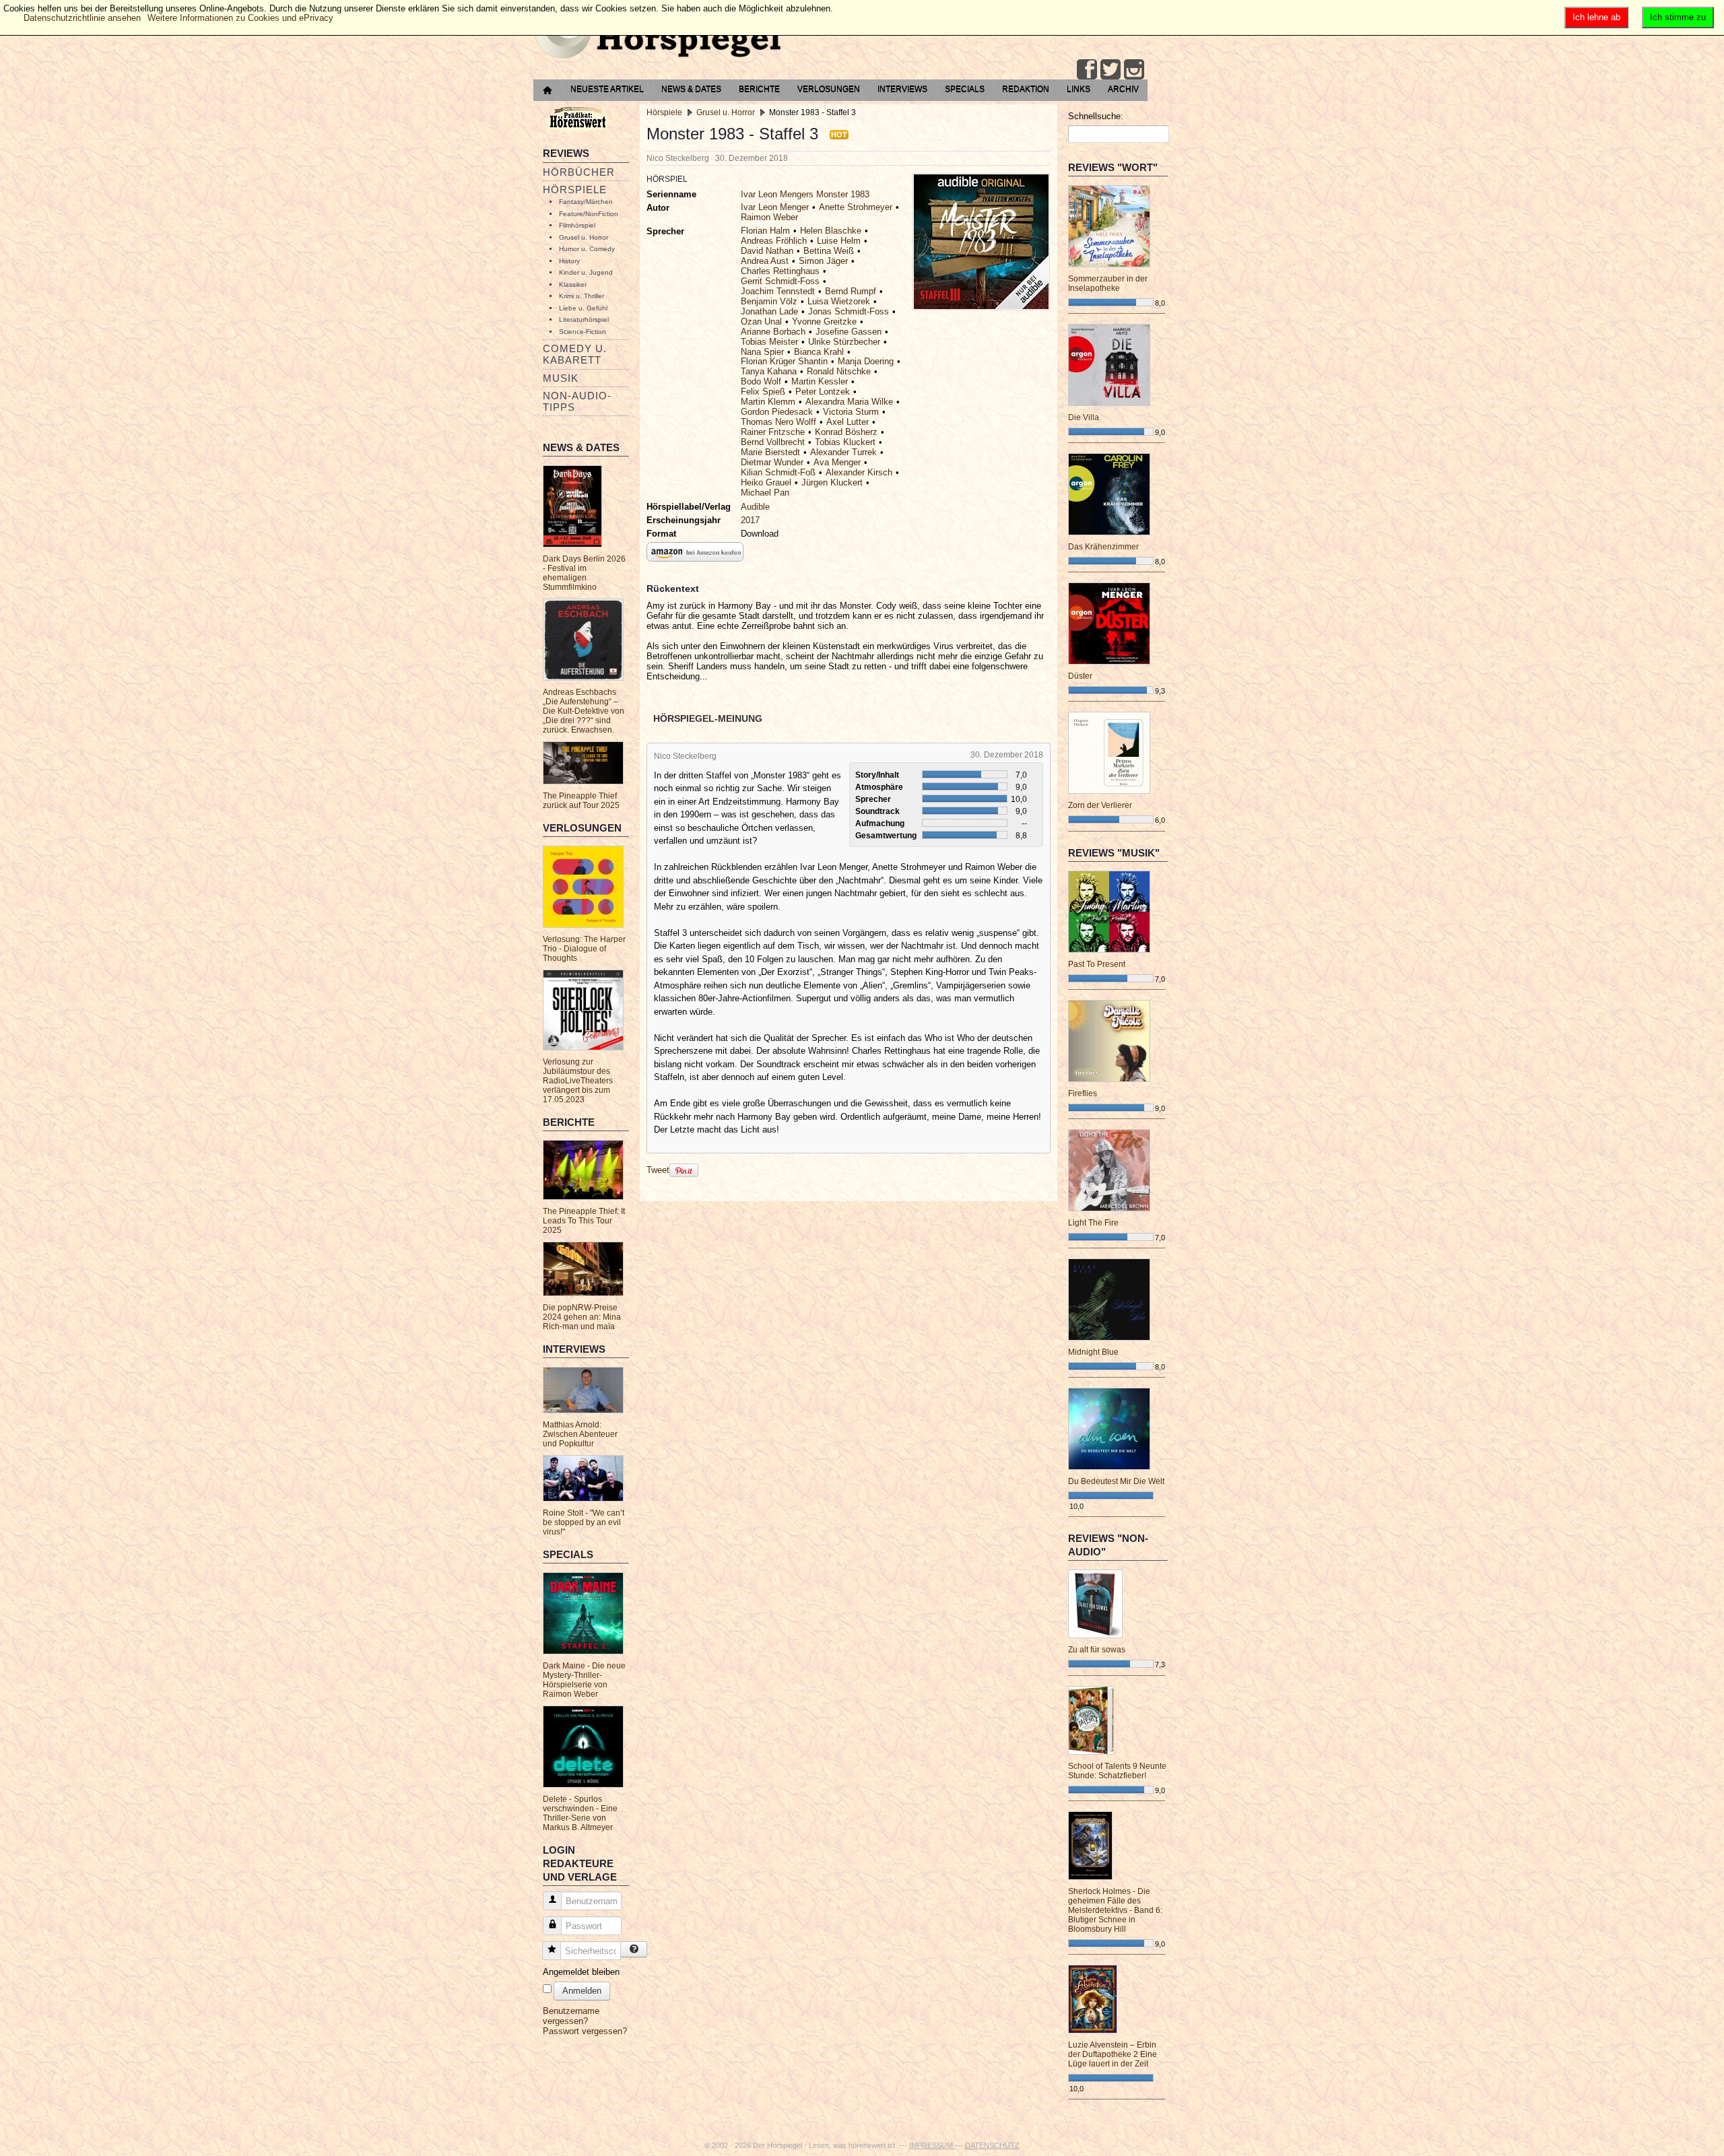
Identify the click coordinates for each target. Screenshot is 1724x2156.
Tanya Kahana (769, 371)
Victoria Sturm (851, 412)
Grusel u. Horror (584, 237)
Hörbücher (579, 172)
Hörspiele (575, 190)
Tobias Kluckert (845, 442)
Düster (1080, 676)
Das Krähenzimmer (1103, 547)
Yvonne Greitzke (824, 322)
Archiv (1123, 89)
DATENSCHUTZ (992, 2145)
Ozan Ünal (761, 322)
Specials (965, 89)
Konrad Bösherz (846, 432)
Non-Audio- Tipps (577, 401)
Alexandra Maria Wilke (849, 402)
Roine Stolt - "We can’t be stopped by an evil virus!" (584, 1522)
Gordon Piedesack (777, 412)
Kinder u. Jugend (586, 272)
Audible (755, 507)
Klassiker (573, 284)
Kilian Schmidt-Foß (778, 472)
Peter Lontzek (823, 392)
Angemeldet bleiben (581, 1972)
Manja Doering (866, 361)
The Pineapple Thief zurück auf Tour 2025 (581, 801)
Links (1079, 89)
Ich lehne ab (1596, 17)
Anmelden (582, 1991)
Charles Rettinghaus (780, 271)
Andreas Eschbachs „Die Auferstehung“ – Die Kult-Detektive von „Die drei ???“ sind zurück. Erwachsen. (584, 711)
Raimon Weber (769, 217)
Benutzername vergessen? (571, 2016)
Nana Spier (762, 352)
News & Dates (691, 89)
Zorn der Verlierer (1100, 805)
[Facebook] (1087, 69)
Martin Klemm (768, 402)
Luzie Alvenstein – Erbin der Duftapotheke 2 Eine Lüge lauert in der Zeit (1113, 2054)
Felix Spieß (763, 392)
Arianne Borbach (773, 332)
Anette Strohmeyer (856, 207)
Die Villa (1084, 417)
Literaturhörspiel (584, 319)
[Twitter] (1110, 69)
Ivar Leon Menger (775, 207)
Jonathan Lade (769, 311)
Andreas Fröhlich (774, 241)
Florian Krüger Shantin (784, 361)
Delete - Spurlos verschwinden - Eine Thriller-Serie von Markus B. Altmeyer (580, 1813)
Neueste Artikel (607, 89)
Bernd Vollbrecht (773, 442)
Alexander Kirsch (859, 472)
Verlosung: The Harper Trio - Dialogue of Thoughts (584, 949)
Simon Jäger (823, 261)
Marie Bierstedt (770, 452)
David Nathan (767, 251)
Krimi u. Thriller (582, 296)
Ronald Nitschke (839, 371)
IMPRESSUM (932, 2145)
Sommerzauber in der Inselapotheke (1108, 283)
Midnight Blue (1093, 1352)
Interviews (902, 89)
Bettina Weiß (829, 251)
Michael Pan (765, 493)
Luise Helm (839, 241)
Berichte (759, 89)
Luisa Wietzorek (839, 301)
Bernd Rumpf (851, 291)
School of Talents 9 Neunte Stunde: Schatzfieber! (1117, 1771)
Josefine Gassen (849, 332)
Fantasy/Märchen (586, 202)
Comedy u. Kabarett (575, 354)
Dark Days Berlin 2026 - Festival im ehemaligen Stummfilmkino (584, 573)
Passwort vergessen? (585, 2031)
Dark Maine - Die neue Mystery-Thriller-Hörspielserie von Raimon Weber (584, 1680)
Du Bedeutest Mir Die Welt (1116, 1481)
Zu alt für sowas (1097, 1650)
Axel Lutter (848, 422)
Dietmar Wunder (772, 462)
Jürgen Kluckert (832, 482)
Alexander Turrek (843, 452)
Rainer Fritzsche (773, 432)
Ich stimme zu (1678, 17)
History (569, 261)
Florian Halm (765, 231)
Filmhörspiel (577, 225)
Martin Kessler (820, 381)
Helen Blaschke (831, 231)
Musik (561, 378)
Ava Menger (837, 462)
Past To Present (1097, 964)
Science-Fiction (583, 332)
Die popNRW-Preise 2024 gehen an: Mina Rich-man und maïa (582, 1317)
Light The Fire (1093, 1223)
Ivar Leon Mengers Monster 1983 (805, 194)
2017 (750, 520)
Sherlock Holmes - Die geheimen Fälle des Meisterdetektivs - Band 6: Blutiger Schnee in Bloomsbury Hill (1115, 1910)
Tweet (658, 1170)
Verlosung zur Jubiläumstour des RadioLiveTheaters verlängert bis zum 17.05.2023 (578, 1081)
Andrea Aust (765, 261)
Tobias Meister (769, 342)
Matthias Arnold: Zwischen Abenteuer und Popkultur (580, 1434)
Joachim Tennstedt (778, 291)
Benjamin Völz (769, 301)
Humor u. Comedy (587, 249)
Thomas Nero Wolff (778, 422)
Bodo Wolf (761, 381)
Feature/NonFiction (589, 214)
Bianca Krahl (819, 352)
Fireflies (1083, 1093)
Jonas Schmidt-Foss (849, 311)
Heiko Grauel (766, 482)
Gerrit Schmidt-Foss (780, 281)
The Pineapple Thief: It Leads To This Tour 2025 (584, 1221)
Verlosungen (829, 89)
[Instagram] (1134, 69)
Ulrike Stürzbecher (844, 342)
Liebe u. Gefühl (583, 308)
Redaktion (1026, 89)
